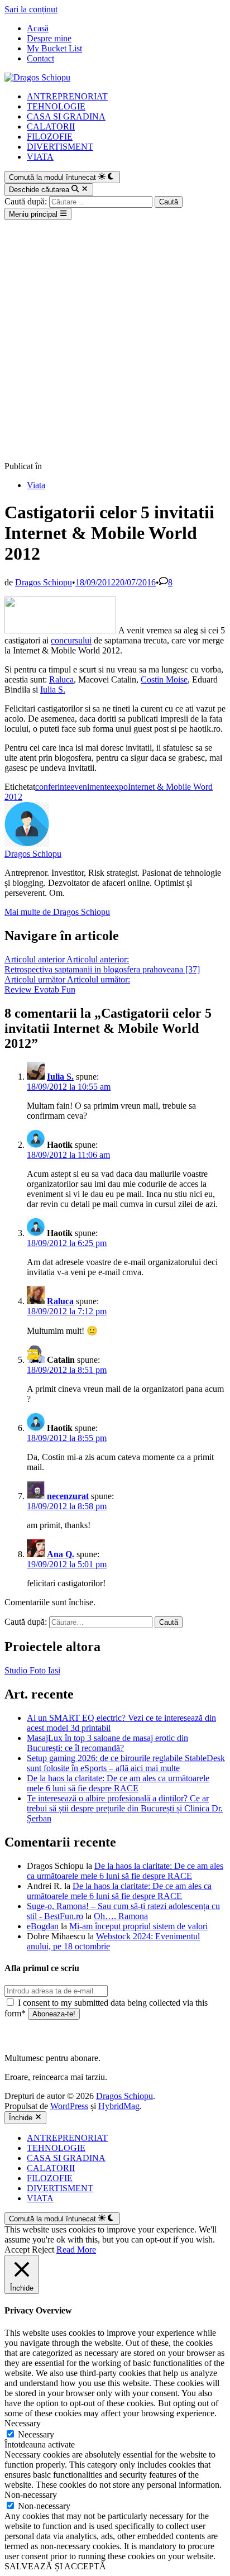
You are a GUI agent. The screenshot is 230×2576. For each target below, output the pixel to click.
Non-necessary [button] (31, 2495)
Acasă (38, 28)
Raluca (61, 679)
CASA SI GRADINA (66, 116)
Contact (40, 58)
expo (119, 787)
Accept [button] (17, 2250)
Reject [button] (43, 2250)
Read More (76, 2250)
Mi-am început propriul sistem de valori (138, 1926)
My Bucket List (54, 48)
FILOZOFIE (50, 137)
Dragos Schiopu (44, 582)
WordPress (69, 2106)
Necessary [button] (23, 2423)
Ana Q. (61, 1554)
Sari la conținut (31, 9)
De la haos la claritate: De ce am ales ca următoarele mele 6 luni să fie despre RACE (118, 1783)
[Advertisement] (115, 341)
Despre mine (49, 38)
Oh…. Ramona (121, 1916)
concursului (71, 640)
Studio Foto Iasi (32, 1670)
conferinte (53, 787)
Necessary (36, 2434)
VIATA (40, 157)
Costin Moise (164, 679)
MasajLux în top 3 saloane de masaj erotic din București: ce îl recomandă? (107, 1743)
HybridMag (119, 2106)
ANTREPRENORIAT (67, 96)
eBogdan (43, 1926)
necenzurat (68, 1496)
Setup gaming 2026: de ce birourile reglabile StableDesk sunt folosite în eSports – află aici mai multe (126, 1763)
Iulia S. (53, 690)
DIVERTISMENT (60, 147)
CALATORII (51, 127)
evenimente (90, 787)
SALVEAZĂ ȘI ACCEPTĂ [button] (55, 2566)
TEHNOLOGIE (56, 106)
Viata (36, 485)
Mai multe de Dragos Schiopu (57, 912)
